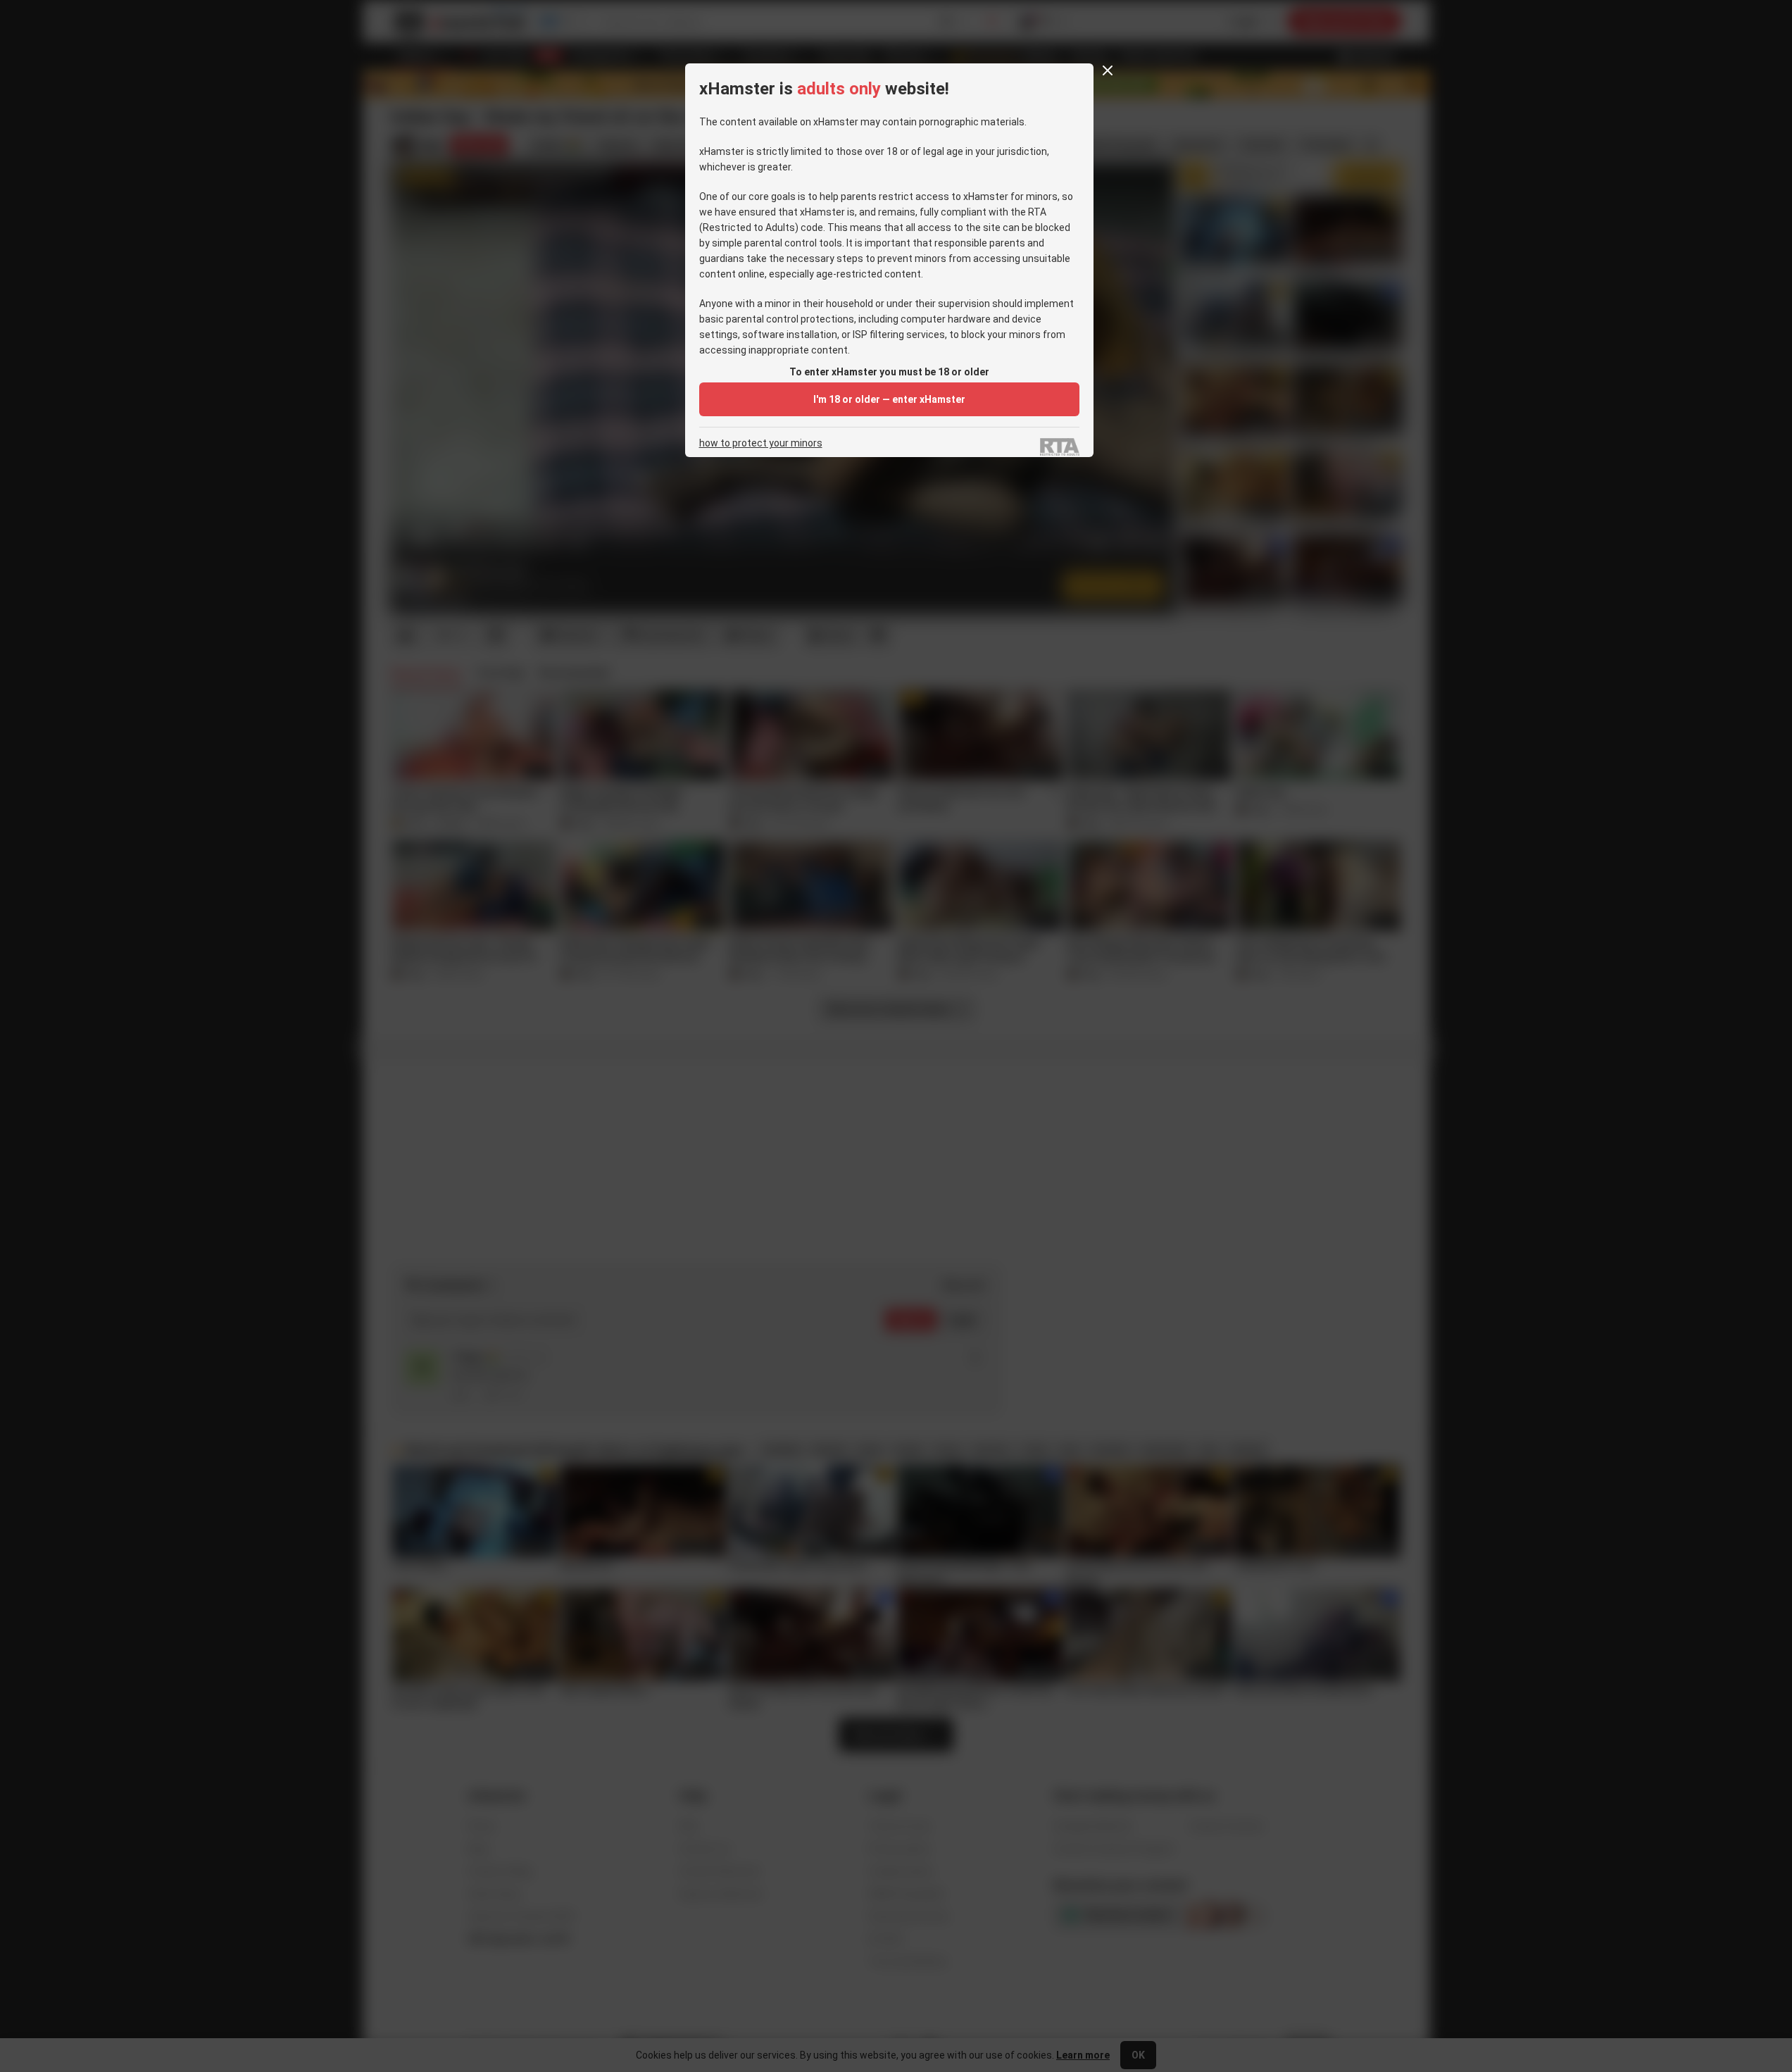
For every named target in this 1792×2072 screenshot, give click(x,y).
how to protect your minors (761, 443)
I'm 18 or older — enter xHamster (889, 399)
